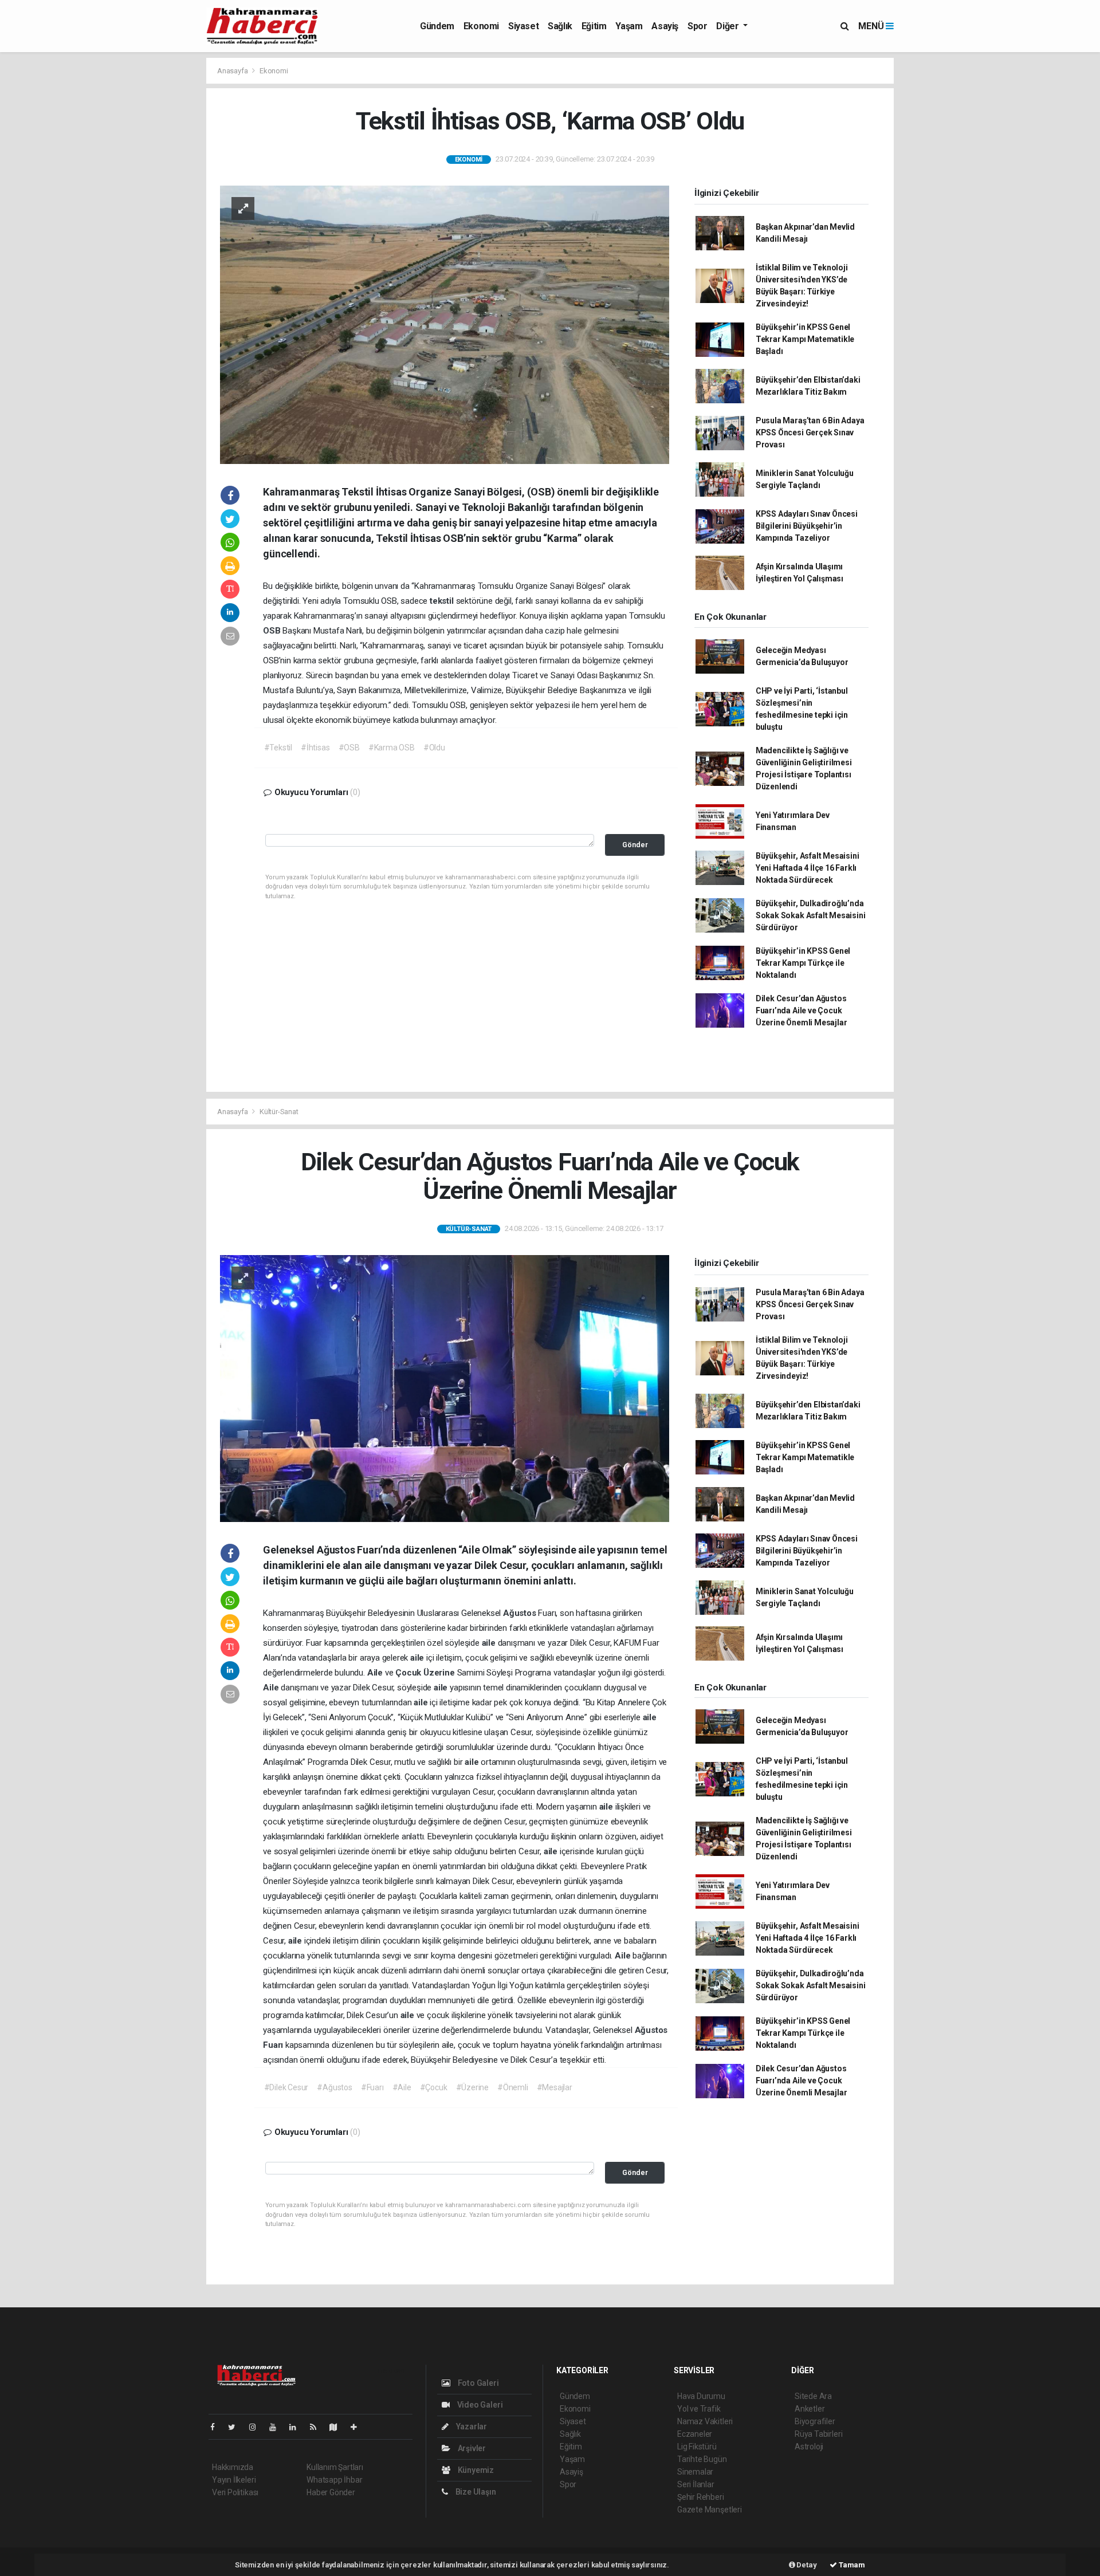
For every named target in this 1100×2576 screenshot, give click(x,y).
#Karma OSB (392, 748)
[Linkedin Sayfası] (297, 2427)
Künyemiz (475, 2470)
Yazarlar (471, 2426)
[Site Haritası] (338, 2427)
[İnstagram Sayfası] (257, 2427)
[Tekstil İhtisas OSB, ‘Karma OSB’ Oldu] (445, 324)
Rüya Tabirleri (818, 2434)
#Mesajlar (555, 2087)
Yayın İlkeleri (234, 2480)
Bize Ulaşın (475, 2492)
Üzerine (440, 1673)
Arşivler (471, 2448)
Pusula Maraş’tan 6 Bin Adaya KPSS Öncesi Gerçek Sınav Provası (810, 432)
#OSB (349, 748)
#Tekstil (278, 748)
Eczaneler (695, 2434)
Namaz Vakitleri (705, 2421)
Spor (697, 26)
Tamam (851, 2565)
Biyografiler (815, 2421)
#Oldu (434, 748)
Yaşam (629, 26)
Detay (806, 2565)
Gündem (437, 26)
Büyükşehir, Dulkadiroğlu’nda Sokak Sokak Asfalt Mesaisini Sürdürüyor (811, 915)
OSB (273, 631)
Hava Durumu (701, 2396)
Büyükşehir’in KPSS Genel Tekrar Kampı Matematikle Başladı (805, 339)
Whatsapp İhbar (334, 2480)
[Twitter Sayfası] (236, 2427)
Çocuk (409, 1673)
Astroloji (809, 2447)
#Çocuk (434, 2087)
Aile (376, 1673)
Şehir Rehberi (701, 2497)
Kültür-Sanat (279, 1112)
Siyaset (523, 26)
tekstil (443, 601)
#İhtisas (315, 748)
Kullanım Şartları (335, 2467)
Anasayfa (233, 71)
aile (490, 1643)
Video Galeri (479, 2405)
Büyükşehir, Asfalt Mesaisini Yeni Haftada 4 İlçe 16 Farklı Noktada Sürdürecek (808, 868)
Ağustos (520, 1613)
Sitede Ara (813, 2396)
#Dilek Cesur (286, 2087)
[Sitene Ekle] (358, 2427)
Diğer (728, 26)
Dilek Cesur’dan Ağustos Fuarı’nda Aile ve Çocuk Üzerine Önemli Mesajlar (802, 1010)
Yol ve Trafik (699, 2409)
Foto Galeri (478, 2383)
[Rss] (318, 2427)
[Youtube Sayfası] (277, 2427)
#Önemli (513, 2087)
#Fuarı (372, 2087)
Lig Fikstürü (697, 2447)
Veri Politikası (235, 2492)
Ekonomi (481, 26)
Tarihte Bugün (702, 2459)
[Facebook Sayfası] (217, 2427)
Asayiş (665, 26)
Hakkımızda (233, 2467)
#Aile (402, 2087)
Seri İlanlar (696, 2484)
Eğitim (594, 26)
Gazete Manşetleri (710, 2510)
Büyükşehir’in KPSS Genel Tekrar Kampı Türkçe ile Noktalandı (803, 963)
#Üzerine (472, 2087)
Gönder (635, 845)
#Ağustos (334, 2087)
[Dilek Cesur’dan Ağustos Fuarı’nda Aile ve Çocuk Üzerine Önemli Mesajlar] (445, 1388)
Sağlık (560, 26)
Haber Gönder (331, 2492)
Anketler (810, 2409)
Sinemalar (695, 2472)
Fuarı (274, 2045)
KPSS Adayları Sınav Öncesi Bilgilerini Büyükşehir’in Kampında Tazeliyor (807, 526)
